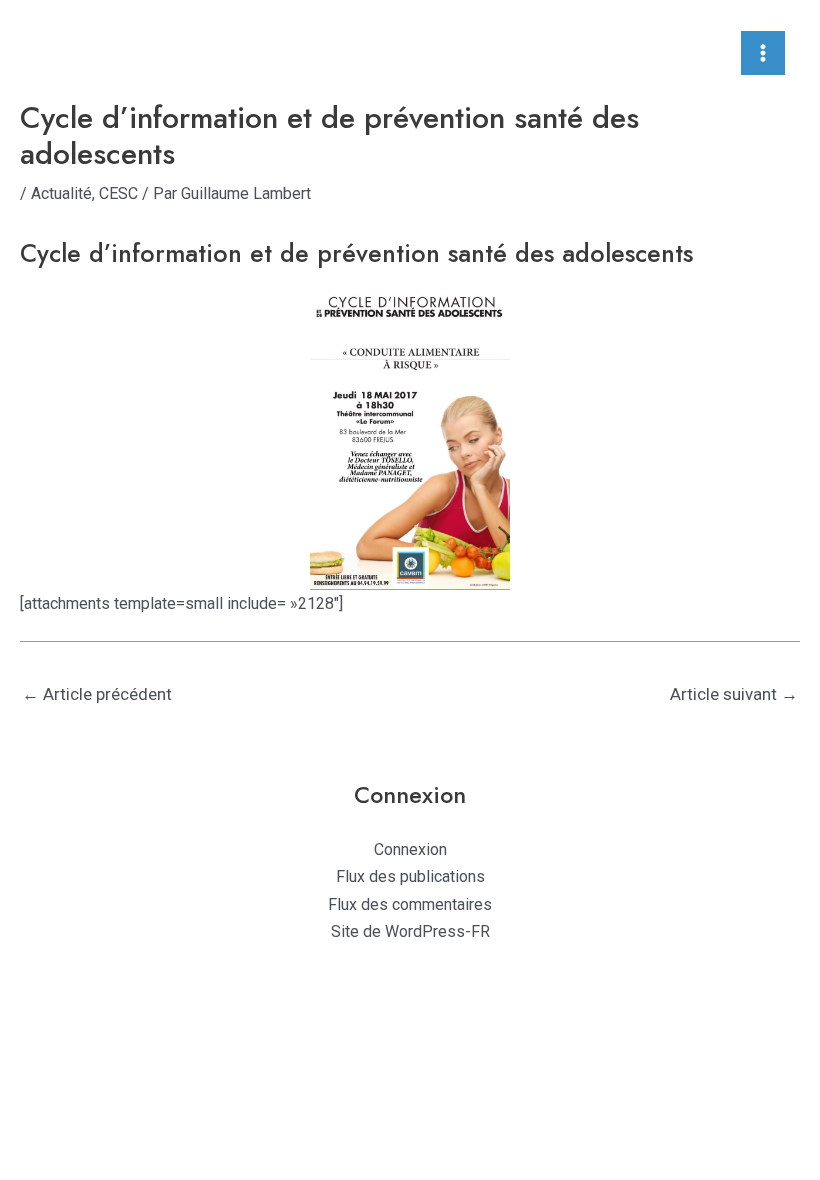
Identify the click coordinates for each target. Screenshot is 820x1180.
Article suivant (734, 694)
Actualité (61, 193)
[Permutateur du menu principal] (763, 53)
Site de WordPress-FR (410, 931)
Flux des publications (410, 876)
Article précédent (97, 694)
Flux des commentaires (410, 904)
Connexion (410, 849)
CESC (118, 193)
